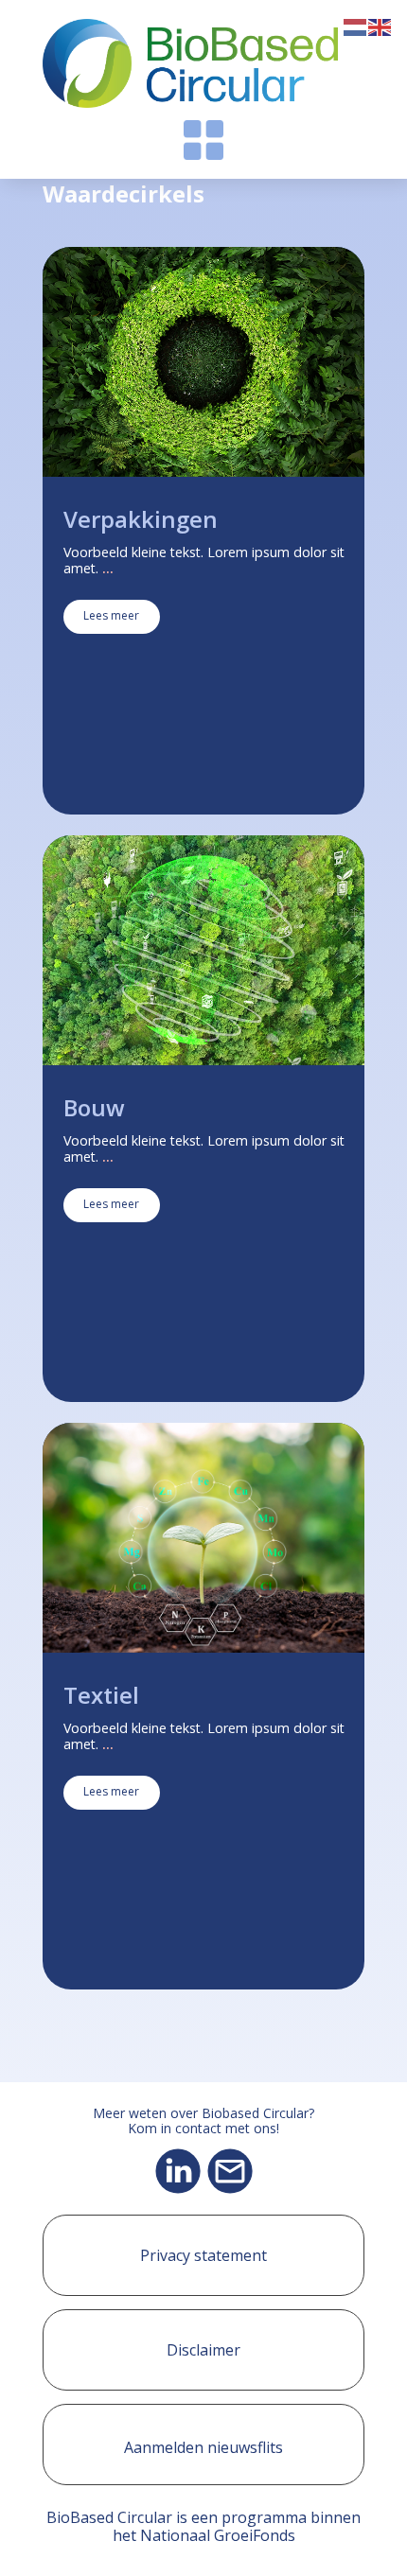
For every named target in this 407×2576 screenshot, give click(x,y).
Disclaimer (203, 2350)
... (108, 568)
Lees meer (111, 615)
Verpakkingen (141, 519)
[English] (380, 26)
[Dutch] (356, 26)
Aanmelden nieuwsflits (203, 2447)
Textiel (101, 1695)
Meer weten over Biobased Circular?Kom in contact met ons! (203, 2122)
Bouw (94, 1107)
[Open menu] (203, 140)
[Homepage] (190, 63)
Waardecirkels (124, 193)
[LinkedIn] (178, 2171)
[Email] (230, 2171)
